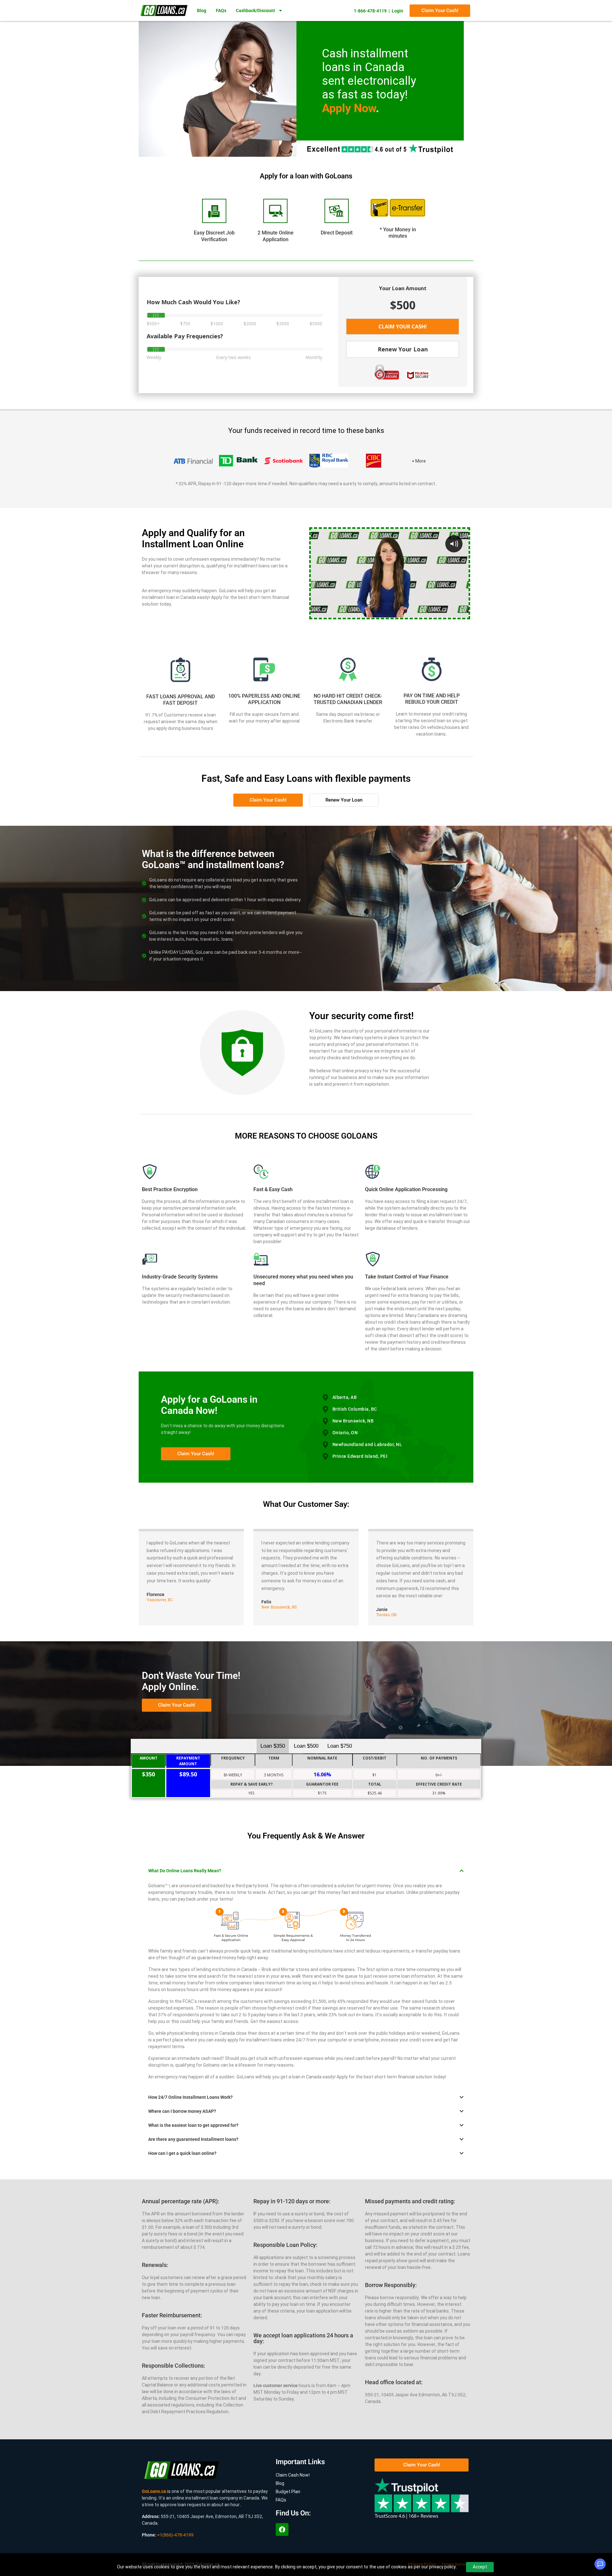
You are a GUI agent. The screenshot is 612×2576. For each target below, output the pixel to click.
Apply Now (349, 108)
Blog (202, 11)
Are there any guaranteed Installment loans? (193, 2139)
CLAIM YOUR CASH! (403, 327)
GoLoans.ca (154, 2491)
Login (397, 11)
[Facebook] (282, 2529)
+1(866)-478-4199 (175, 2535)
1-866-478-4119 (370, 11)
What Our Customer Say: (306, 1504)
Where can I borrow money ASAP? (182, 2111)
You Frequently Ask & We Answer (306, 1836)
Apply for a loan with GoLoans (306, 176)
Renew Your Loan (403, 349)
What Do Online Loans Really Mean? (185, 1871)
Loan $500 (306, 1746)
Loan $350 (273, 1746)
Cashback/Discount (255, 11)
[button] (306, 1871)
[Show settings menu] (450, 613)
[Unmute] (438, 613)
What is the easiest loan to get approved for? (193, 2125)
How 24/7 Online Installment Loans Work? (190, 2097)
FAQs (221, 11)
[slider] (384, 613)
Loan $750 (340, 1746)
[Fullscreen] (463, 613)
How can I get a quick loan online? (182, 2153)
